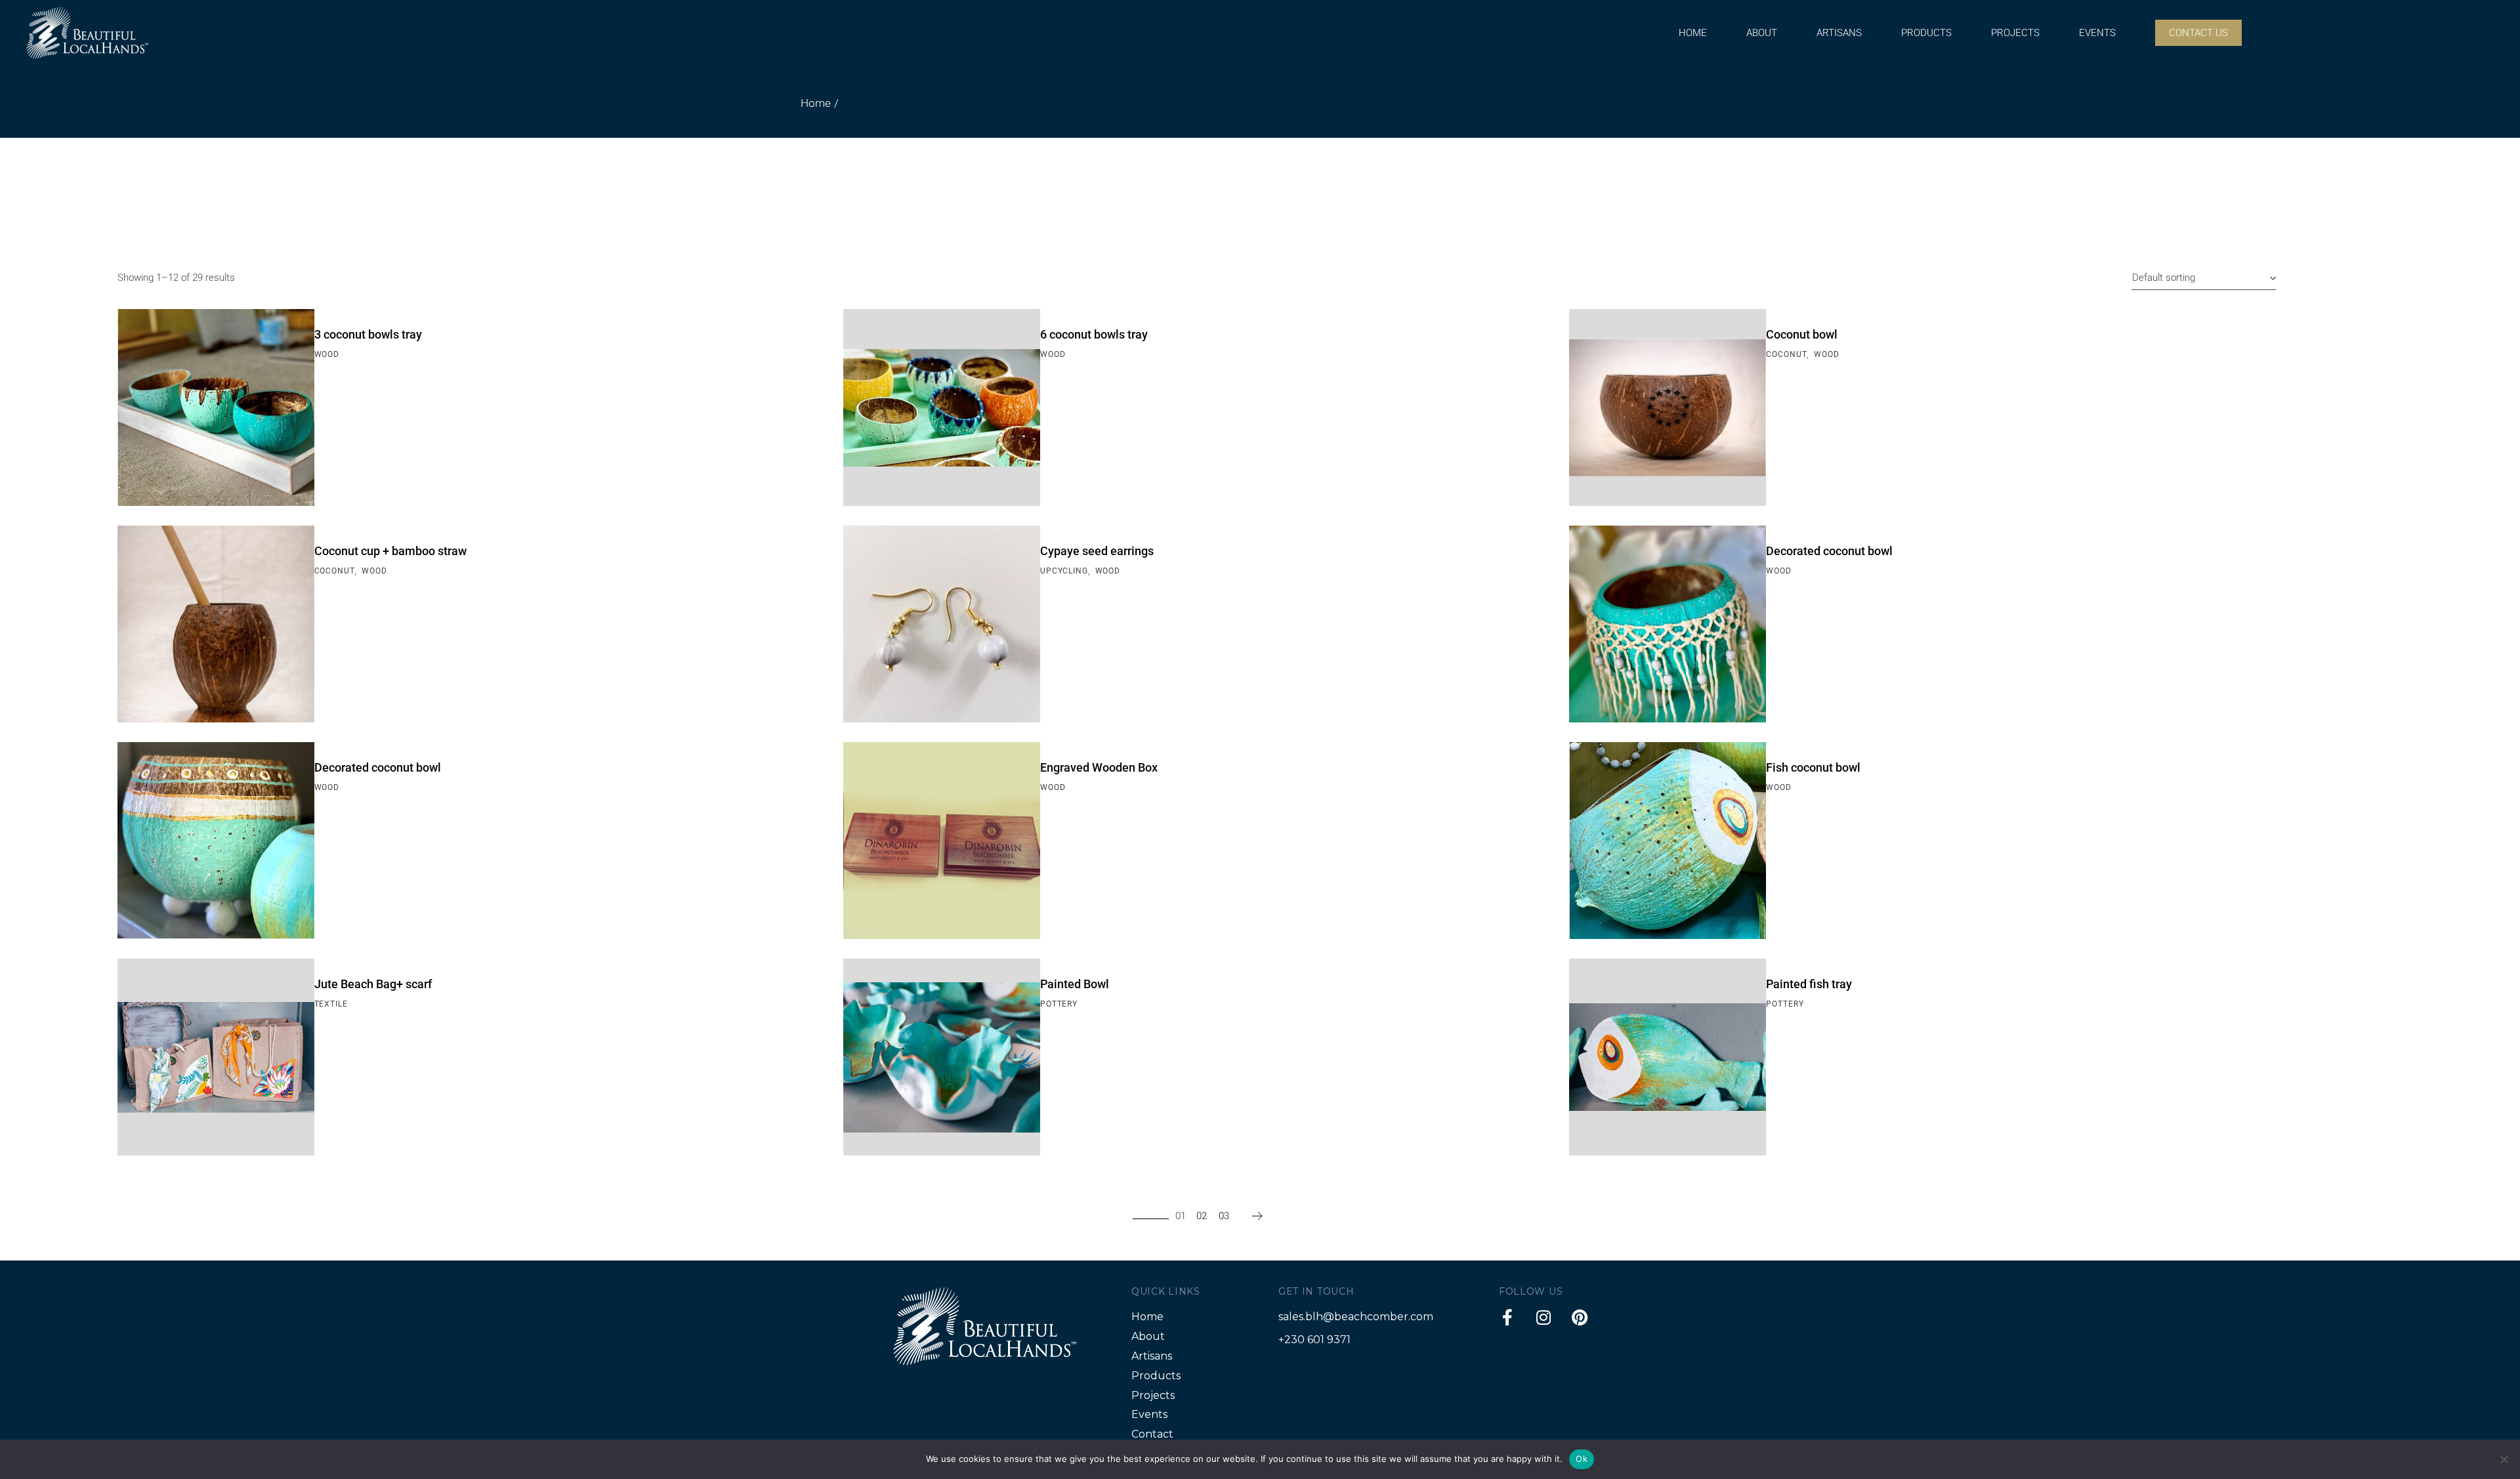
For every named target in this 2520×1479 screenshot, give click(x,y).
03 (1224, 1216)
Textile (331, 1004)
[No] (2504, 1459)
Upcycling (1064, 571)
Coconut (1786, 354)
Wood (327, 354)
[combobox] (2204, 278)
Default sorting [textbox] (2164, 278)
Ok (1582, 1459)
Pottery (1059, 1004)
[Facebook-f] (1507, 1317)
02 (1202, 1216)
